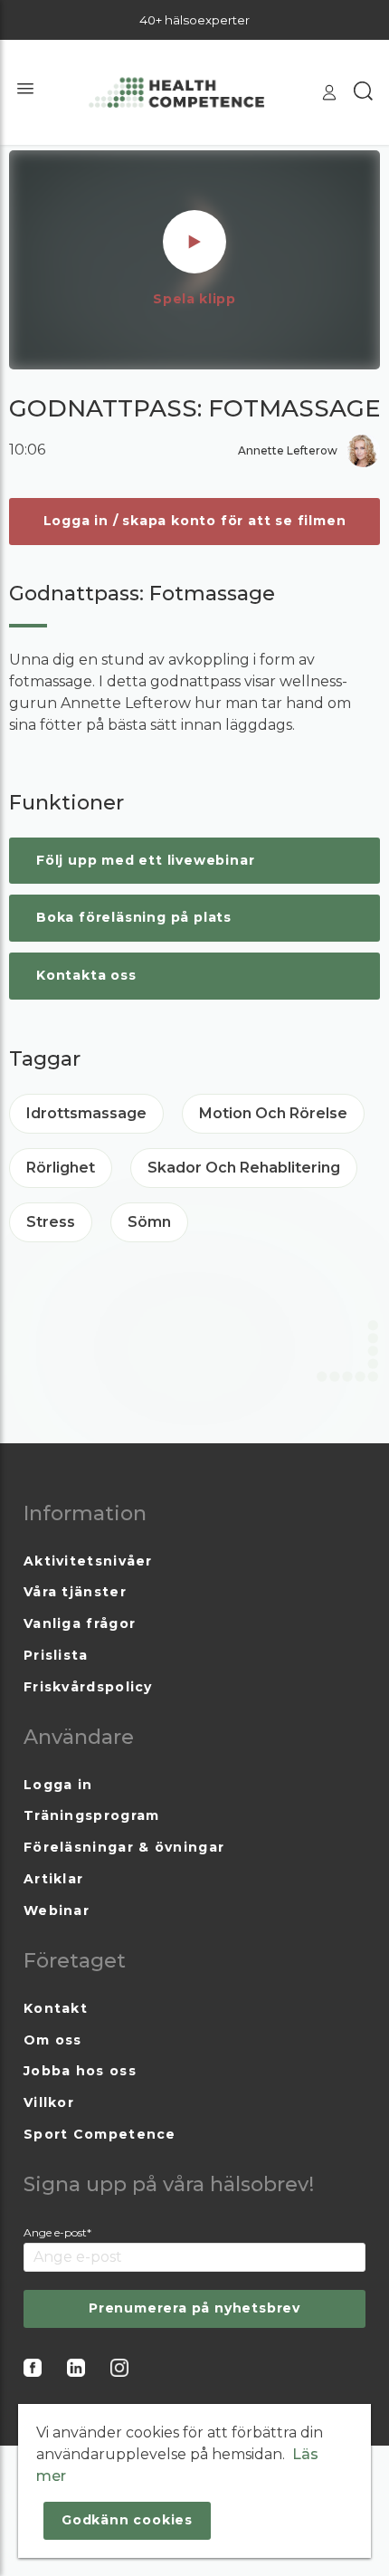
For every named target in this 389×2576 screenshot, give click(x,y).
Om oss (53, 2040)
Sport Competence (100, 2134)
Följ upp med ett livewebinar (145, 860)
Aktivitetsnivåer (88, 1561)
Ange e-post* (57, 2232)
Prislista (56, 1655)
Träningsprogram (92, 1815)
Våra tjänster (75, 1592)
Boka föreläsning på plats (134, 917)
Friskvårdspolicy (88, 1687)
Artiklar (53, 1879)
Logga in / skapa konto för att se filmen (195, 521)
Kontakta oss (86, 975)
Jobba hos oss (80, 2071)
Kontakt (56, 2008)
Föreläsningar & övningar (124, 1847)
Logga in (58, 1785)
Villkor (49, 2102)
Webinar (57, 1910)
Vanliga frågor (80, 1623)
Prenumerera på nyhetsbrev (194, 2308)
